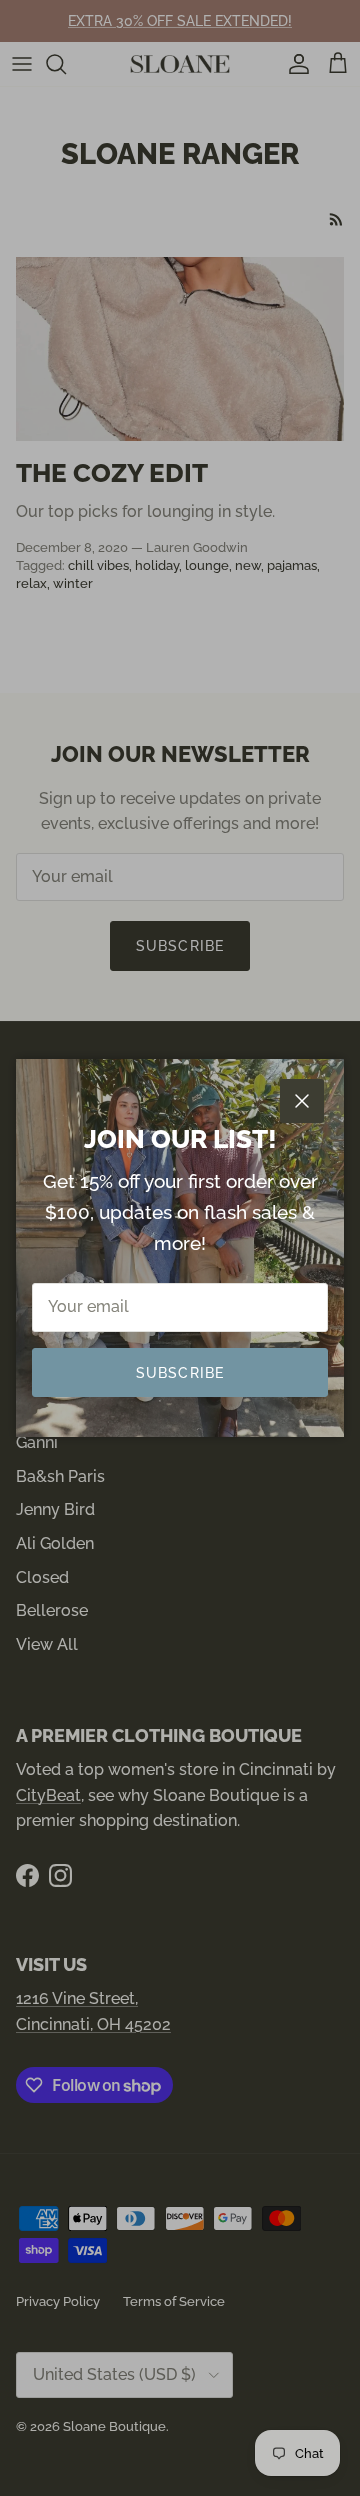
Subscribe (180, 1373)
